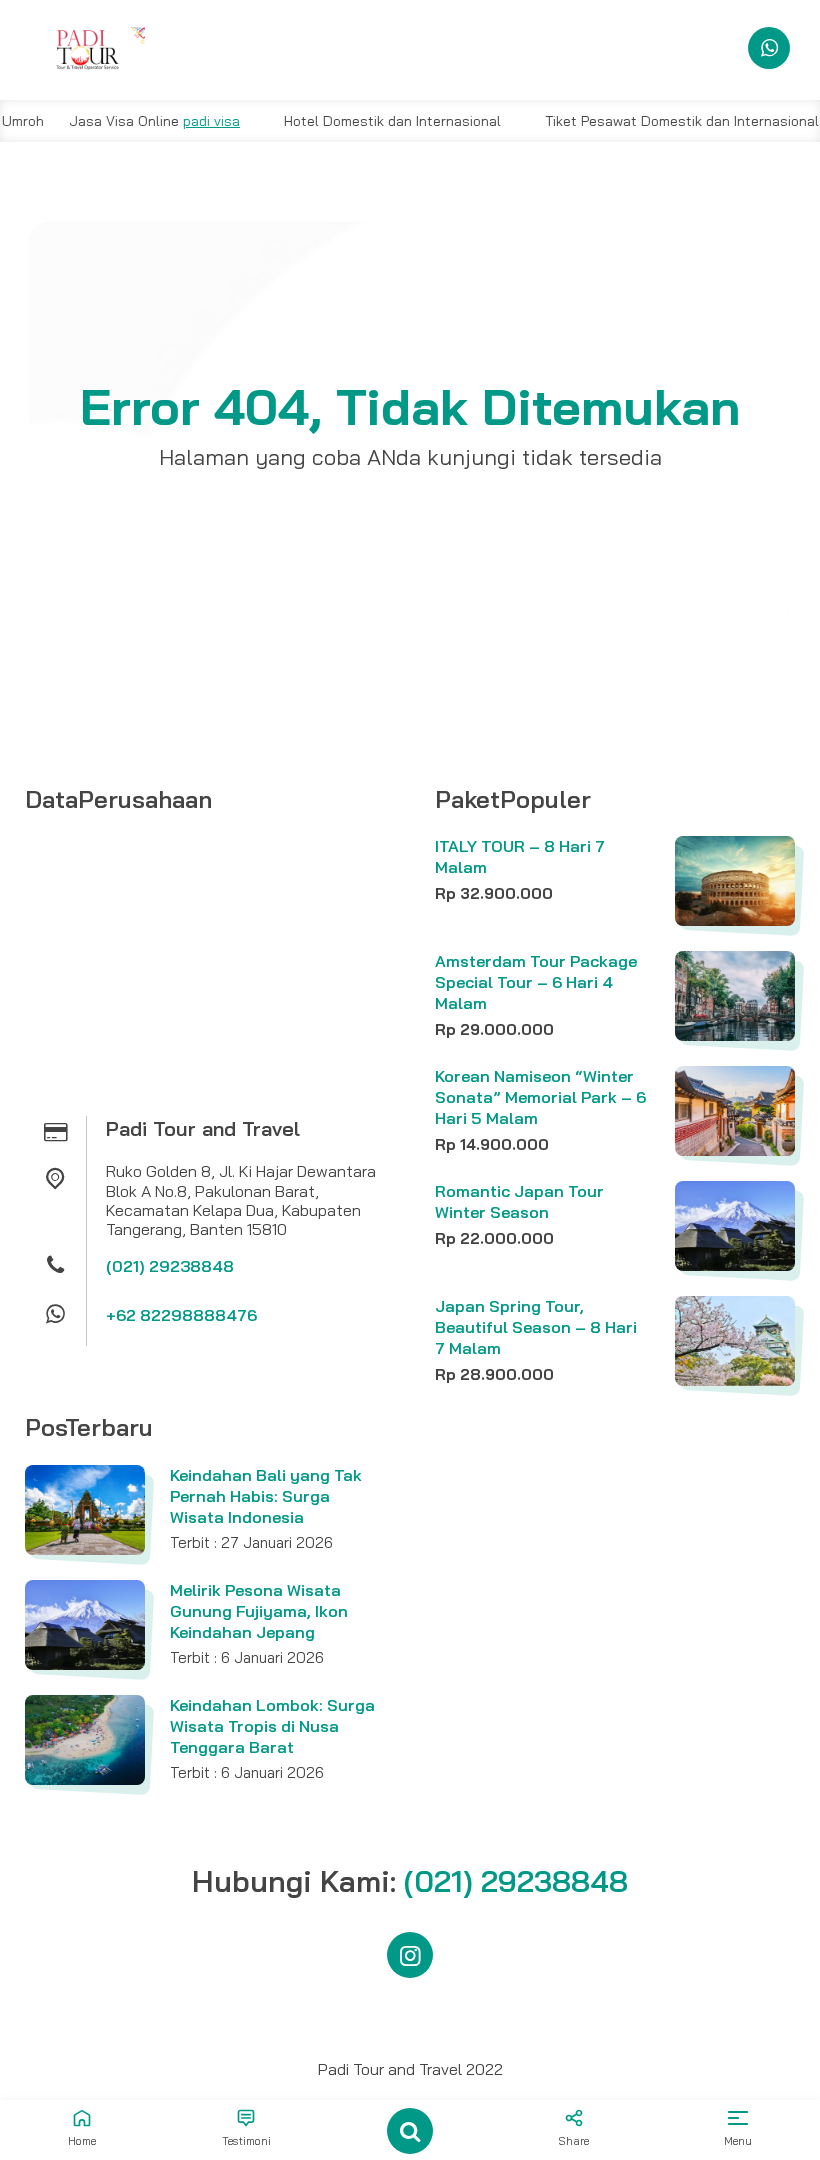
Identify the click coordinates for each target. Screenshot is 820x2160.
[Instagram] (410, 1955)
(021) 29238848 (170, 1266)
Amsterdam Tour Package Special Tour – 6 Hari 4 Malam (536, 982)
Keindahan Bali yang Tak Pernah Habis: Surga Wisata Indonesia (266, 1496)
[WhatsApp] (769, 48)
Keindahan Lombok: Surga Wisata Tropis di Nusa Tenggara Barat (272, 1726)
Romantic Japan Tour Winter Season (519, 1201)
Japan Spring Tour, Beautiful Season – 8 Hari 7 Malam (536, 1327)
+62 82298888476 (181, 1315)
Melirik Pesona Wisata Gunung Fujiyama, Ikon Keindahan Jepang (259, 1611)
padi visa (180, 121)
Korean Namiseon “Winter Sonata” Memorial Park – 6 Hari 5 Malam (540, 1097)
